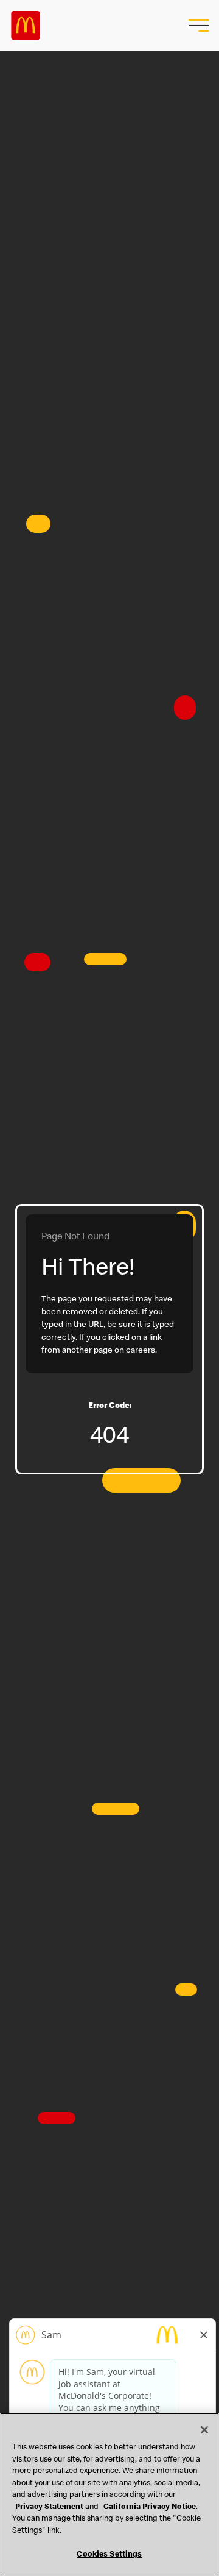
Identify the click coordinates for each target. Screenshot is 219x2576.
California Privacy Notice (150, 2507)
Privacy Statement (49, 2507)
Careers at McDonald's (26, 26)
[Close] (204, 2430)
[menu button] (197, 26)
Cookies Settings (109, 2555)
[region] (109, 2494)
